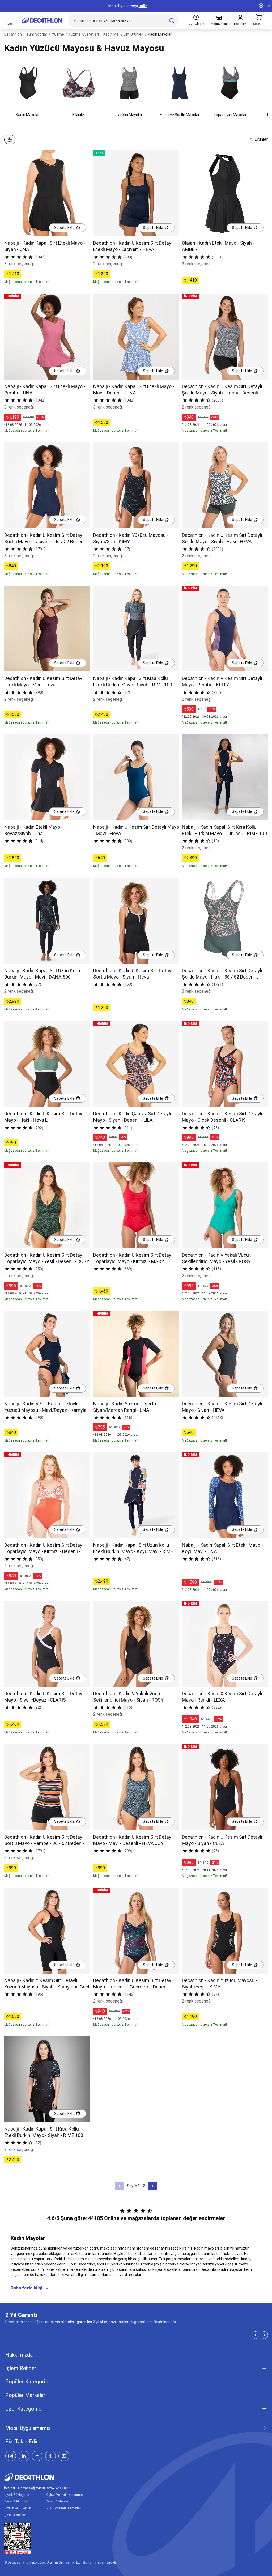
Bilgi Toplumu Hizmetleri (63, 2508)
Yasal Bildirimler (16, 2501)
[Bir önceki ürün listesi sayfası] (120, 2186)
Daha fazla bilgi (26, 2288)
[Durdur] (261, 6)
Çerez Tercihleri (15, 2515)
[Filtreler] (10, 140)
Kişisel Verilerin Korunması (65, 2495)
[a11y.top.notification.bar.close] (269, 6)
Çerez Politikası (57, 2501)
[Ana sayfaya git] (42, 20)
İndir (143, 6)
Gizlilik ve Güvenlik (18, 2508)
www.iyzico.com (59, 2488)
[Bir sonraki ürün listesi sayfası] (152, 2186)
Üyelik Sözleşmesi (17, 2495)
